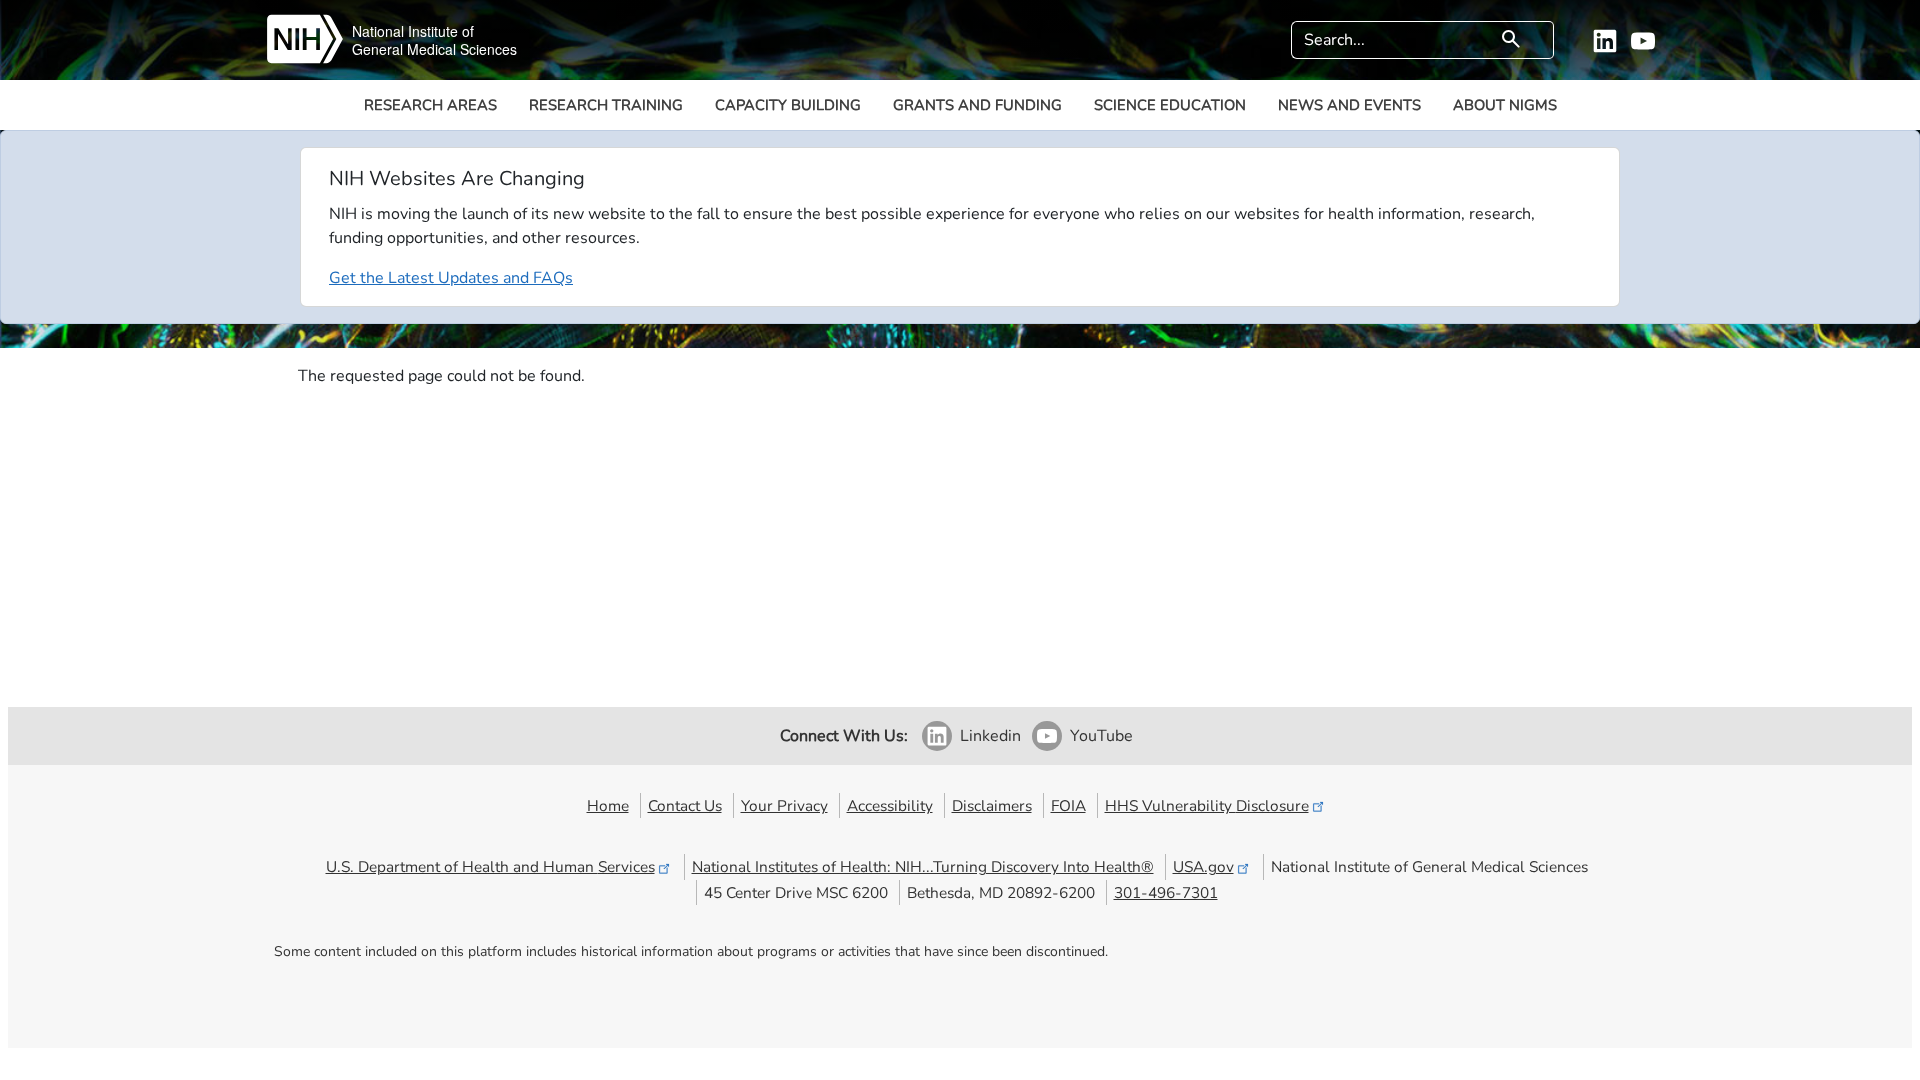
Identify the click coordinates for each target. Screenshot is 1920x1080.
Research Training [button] (606, 105)
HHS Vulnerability (1207, 805)
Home (608, 805)
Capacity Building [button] (788, 105)
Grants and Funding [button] (977, 105)
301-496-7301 (1166, 892)
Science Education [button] (1170, 105)
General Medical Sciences (434, 49)
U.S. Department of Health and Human (490, 866)
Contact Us (685, 805)
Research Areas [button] (430, 105)
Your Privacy (784, 805)
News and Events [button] (1349, 105)
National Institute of (413, 31)
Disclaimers (992, 805)
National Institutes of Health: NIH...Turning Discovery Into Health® (923, 866)
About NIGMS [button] (1505, 105)
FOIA (1068, 805)
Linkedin (990, 736)
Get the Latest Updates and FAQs (451, 278)
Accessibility (890, 805)
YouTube (1101, 736)
